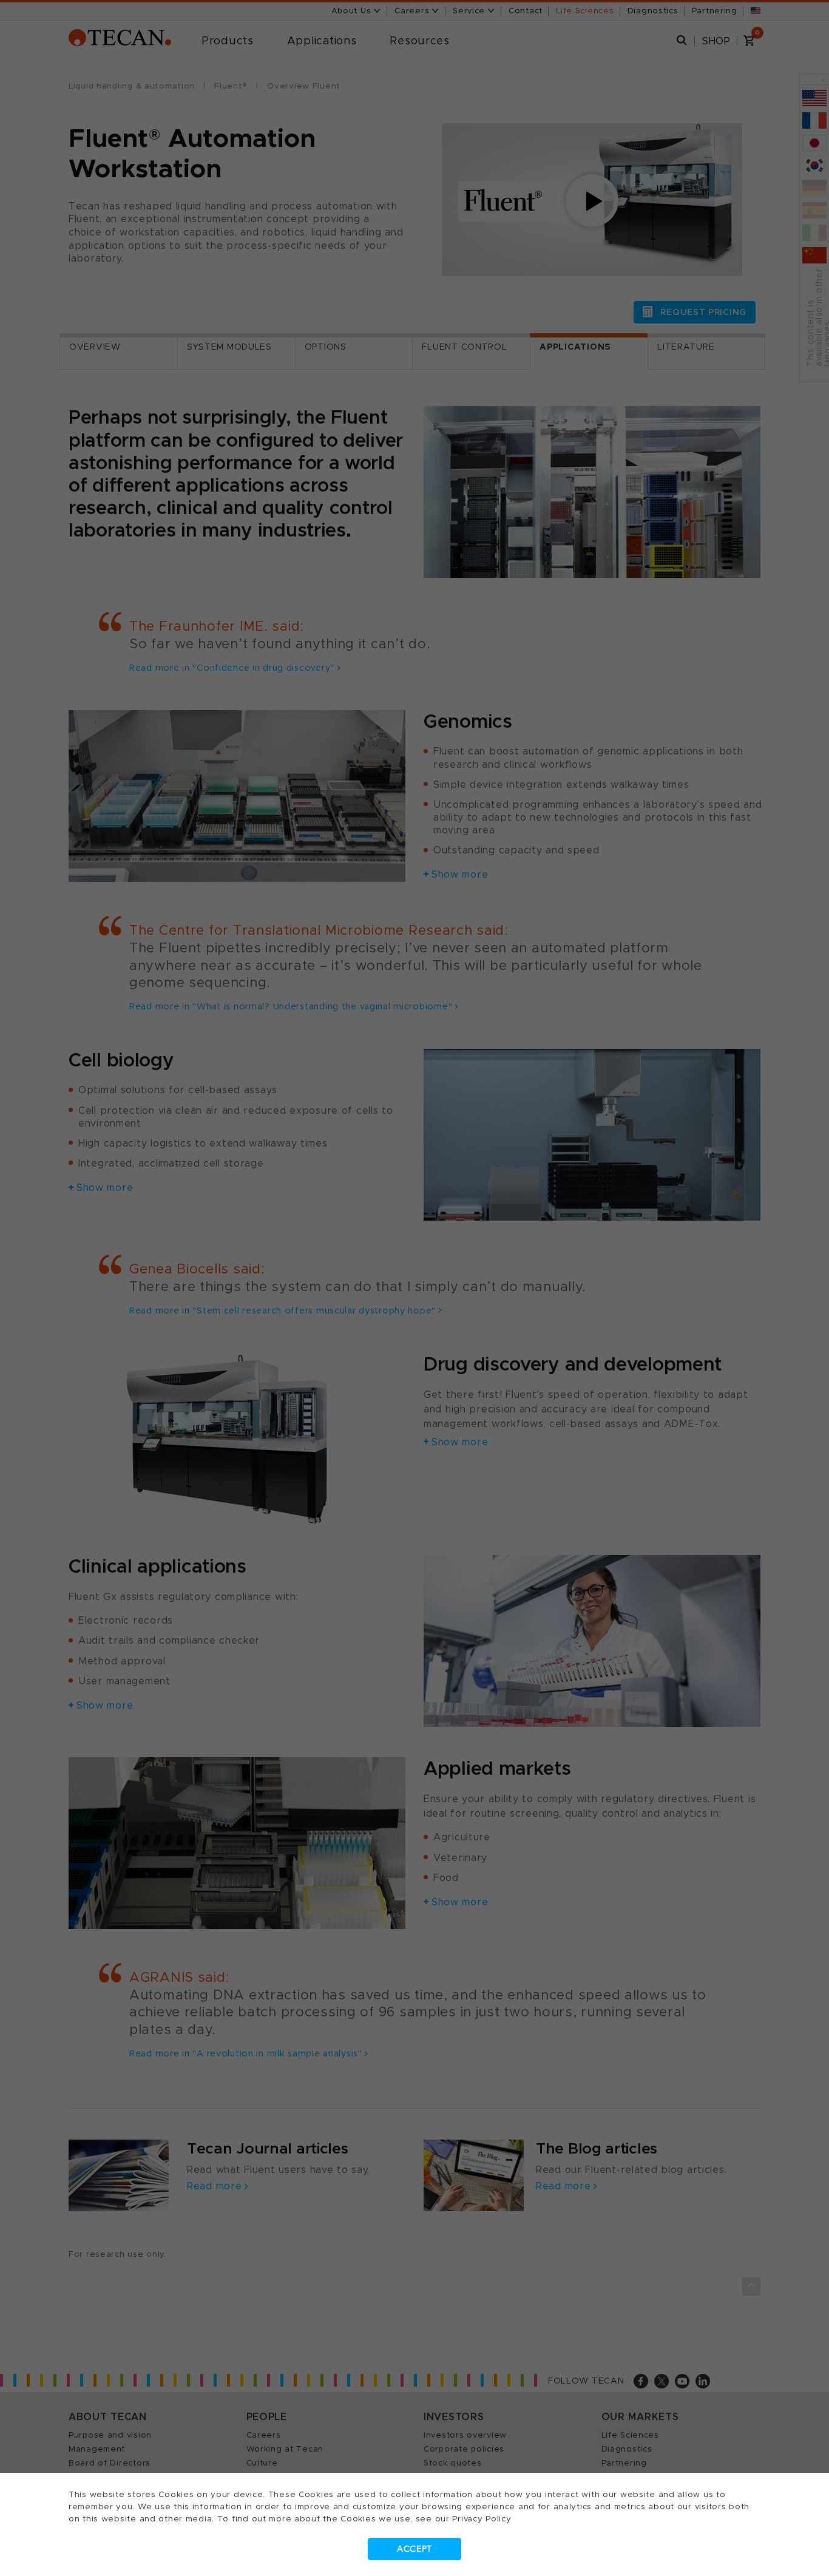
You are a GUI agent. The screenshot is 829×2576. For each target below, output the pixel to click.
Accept (414, 2549)
